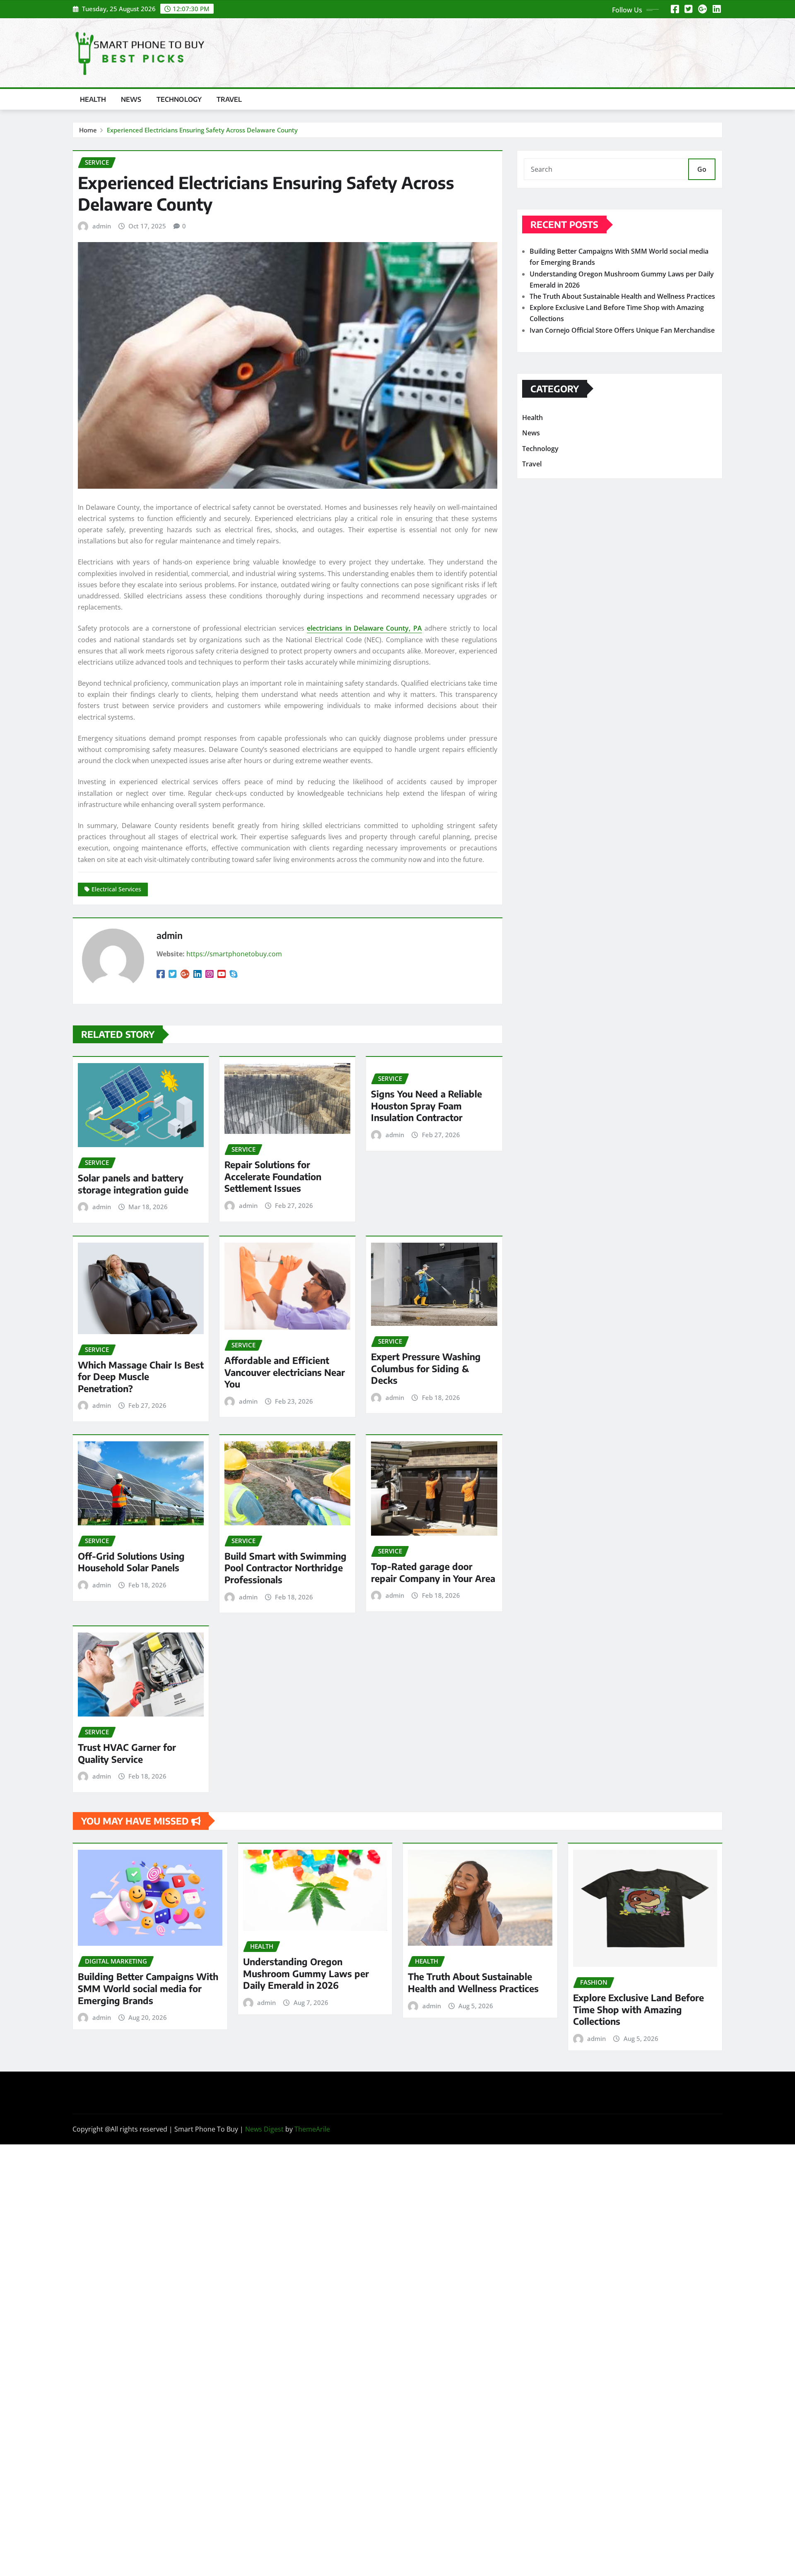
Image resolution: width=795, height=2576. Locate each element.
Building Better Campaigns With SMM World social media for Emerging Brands (148, 1988)
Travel (229, 99)
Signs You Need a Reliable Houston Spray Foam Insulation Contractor (426, 1106)
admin (102, 226)
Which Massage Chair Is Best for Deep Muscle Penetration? (141, 1377)
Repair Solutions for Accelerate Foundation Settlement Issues (273, 1176)
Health (93, 99)
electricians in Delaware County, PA (364, 628)
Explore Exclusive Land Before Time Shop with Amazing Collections (638, 2009)
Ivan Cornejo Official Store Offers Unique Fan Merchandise (622, 330)
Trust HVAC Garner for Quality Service (127, 1753)
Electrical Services (116, 889)
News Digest (264, 2129)
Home (88, 130)
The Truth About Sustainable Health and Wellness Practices (622, 296)
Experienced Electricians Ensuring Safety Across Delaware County (202, 130)
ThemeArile (312, 2129)
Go (702, 169)
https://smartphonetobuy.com (234, 954)
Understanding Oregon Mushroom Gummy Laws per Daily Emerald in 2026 (306, 1973)
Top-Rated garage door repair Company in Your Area (433, 1572)
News (131, 99)
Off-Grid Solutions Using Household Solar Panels (131, 1562)
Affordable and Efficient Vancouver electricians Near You (285, 1372)
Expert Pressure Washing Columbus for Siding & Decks (426, 1368)
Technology (179, 99)
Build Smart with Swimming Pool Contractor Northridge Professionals (285, 1568)
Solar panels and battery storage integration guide (133, 1184)
